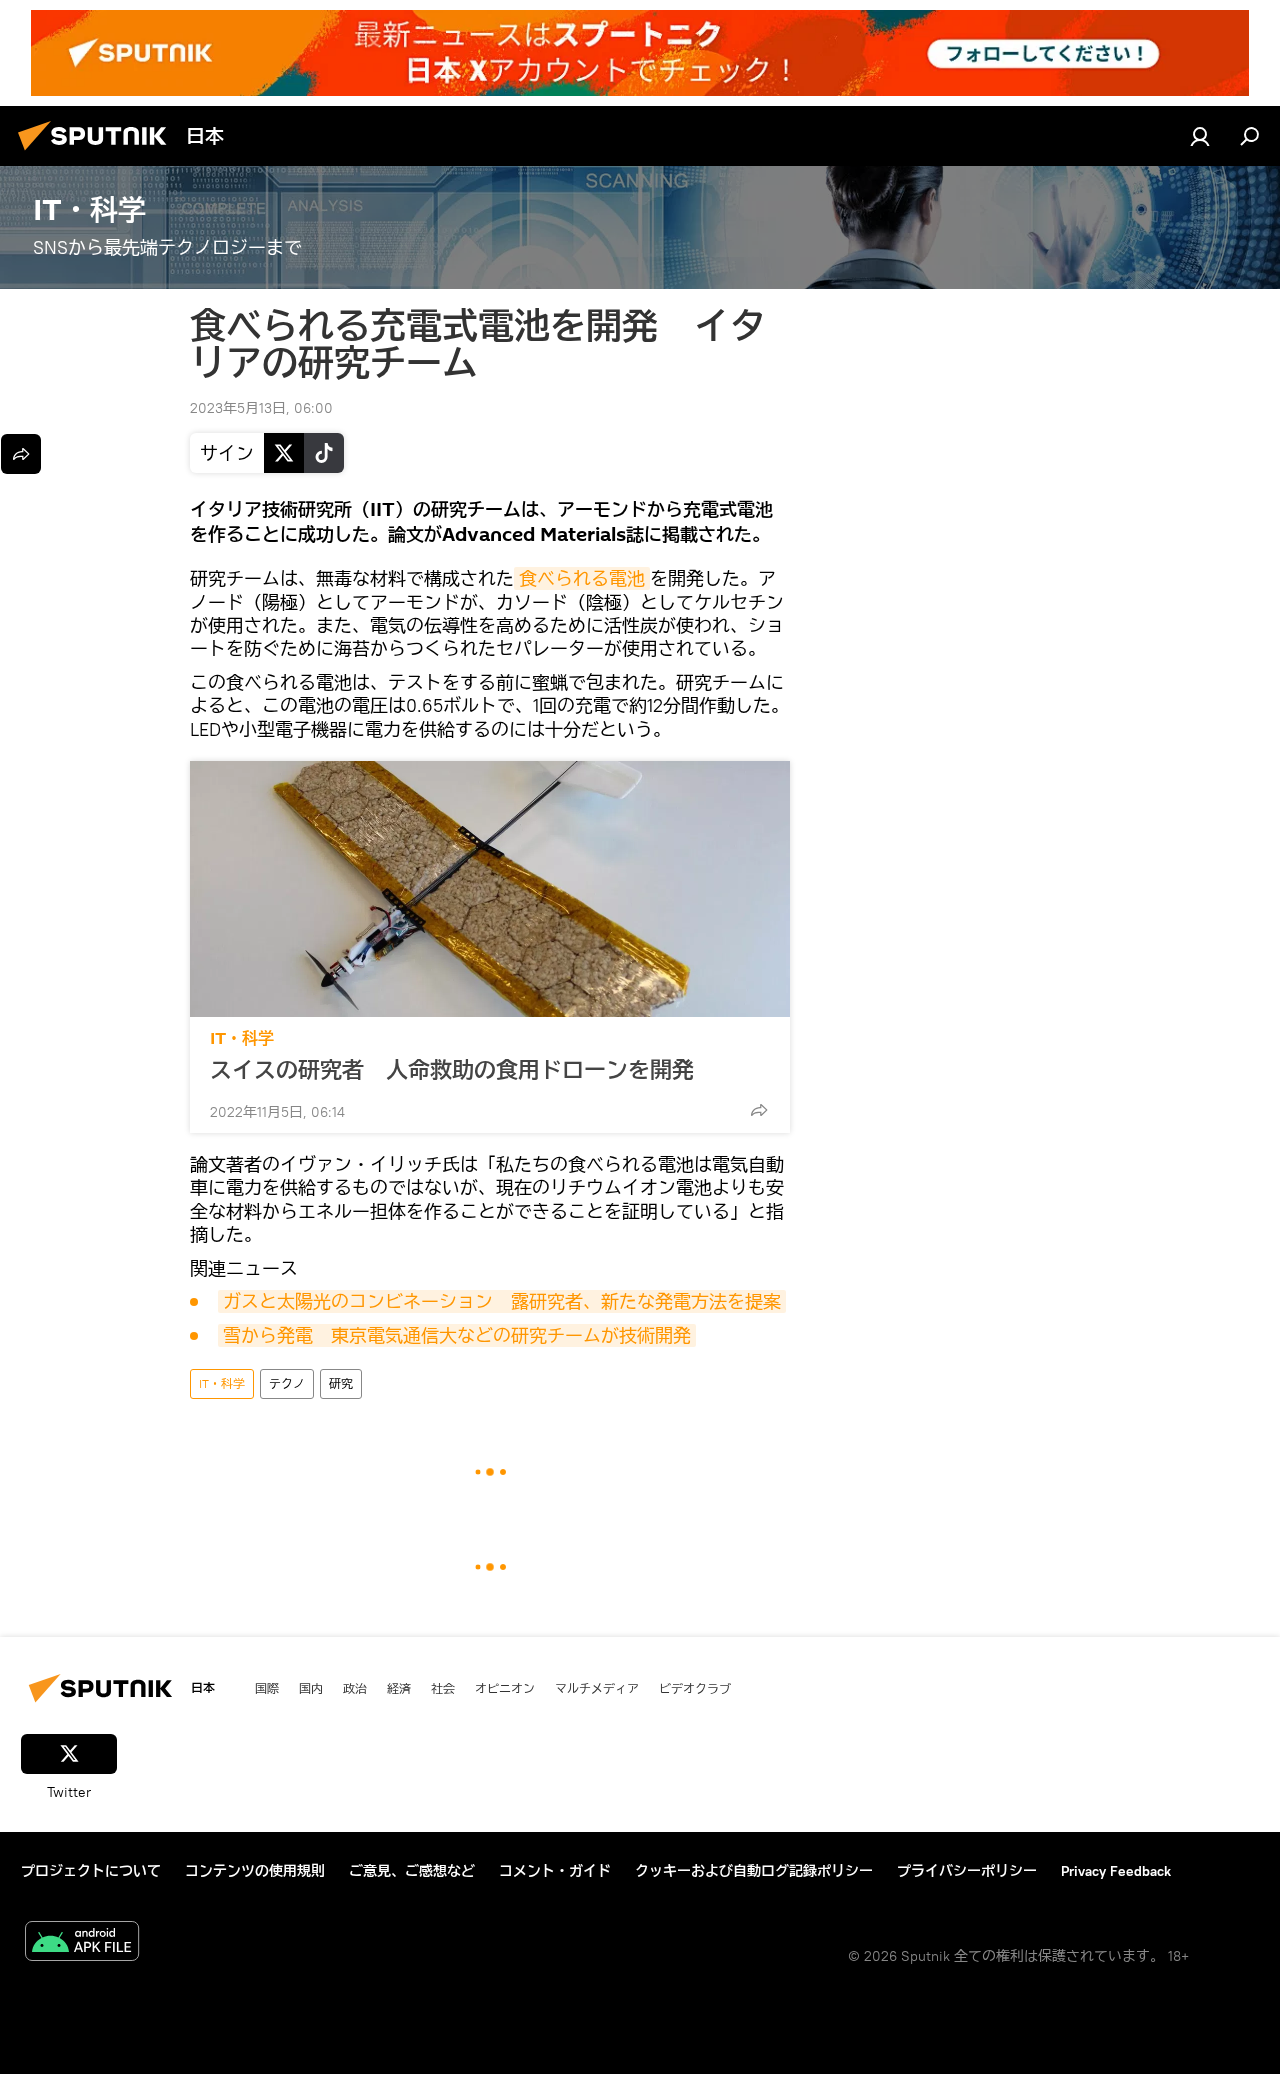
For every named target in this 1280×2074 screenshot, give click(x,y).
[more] (759, 1110)
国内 (311, 1688)
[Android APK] (82, 1943)
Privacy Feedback (1116, 1871)
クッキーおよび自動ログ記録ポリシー (754, 1871)
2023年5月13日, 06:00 (261, 408)
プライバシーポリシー (967, 1871)
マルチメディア (597, 1688)
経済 (399, 1688)
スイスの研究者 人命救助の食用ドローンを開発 (452, 1070)
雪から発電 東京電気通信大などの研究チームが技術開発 (457, 1335)
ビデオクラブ (695, 1688)
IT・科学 (242, 1038)
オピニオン (505, 1688)
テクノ (287, 1383)
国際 (267, 1688)
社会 (443, 1688)
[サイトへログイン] (1200, 136)
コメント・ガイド (555, 1871)
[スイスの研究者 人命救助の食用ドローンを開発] (490, 889)
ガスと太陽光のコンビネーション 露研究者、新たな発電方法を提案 (502, 1301)
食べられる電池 (582, 578)
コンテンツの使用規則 (255, 1871)
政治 (355, 1688)
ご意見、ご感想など (412, 1871)
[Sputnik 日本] (98, 153)
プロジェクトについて (91, 1871)
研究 (341, 1383)
